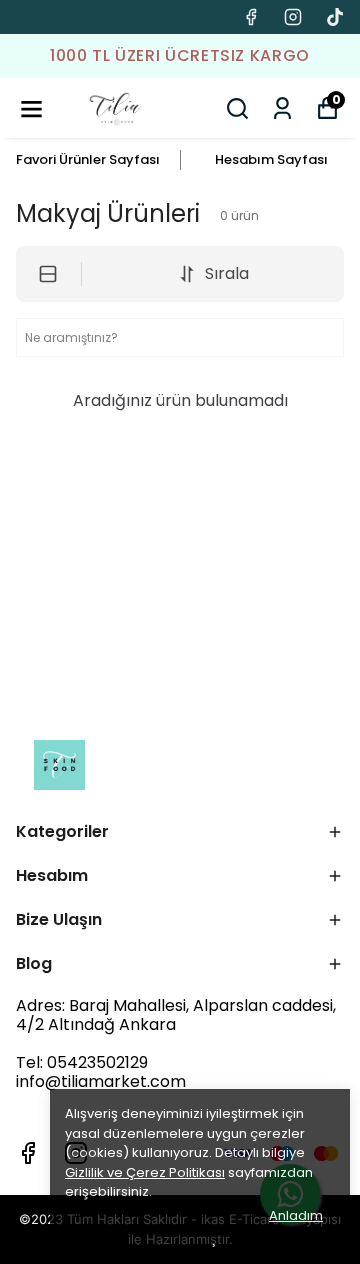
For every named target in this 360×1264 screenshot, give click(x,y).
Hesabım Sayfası (271, 159)
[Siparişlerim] (282, 108)
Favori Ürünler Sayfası (88, 159)
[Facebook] (28, 1153)
